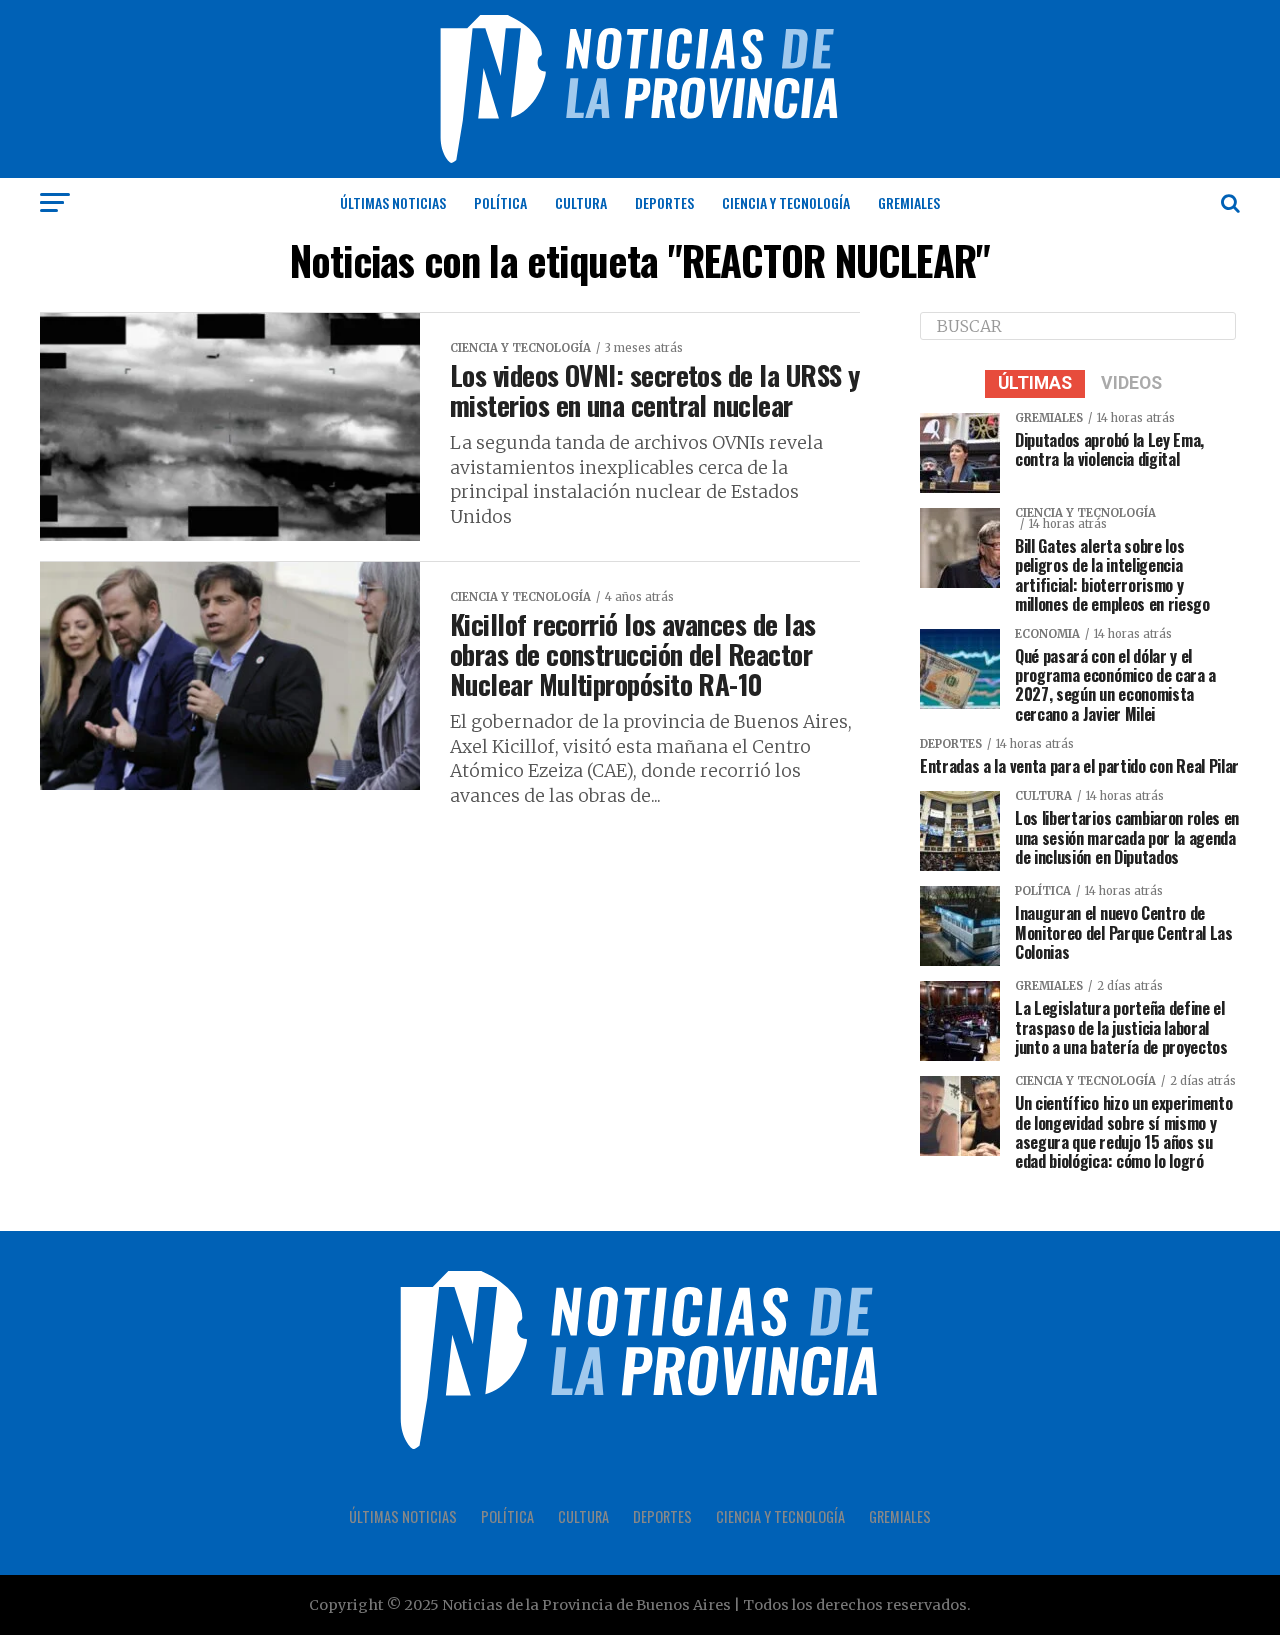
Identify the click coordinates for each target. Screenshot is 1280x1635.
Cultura (581, 202)
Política (500, 202)
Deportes (664, 202)
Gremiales (909, 202)
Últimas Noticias (393, 202)
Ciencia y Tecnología (786, 202)
